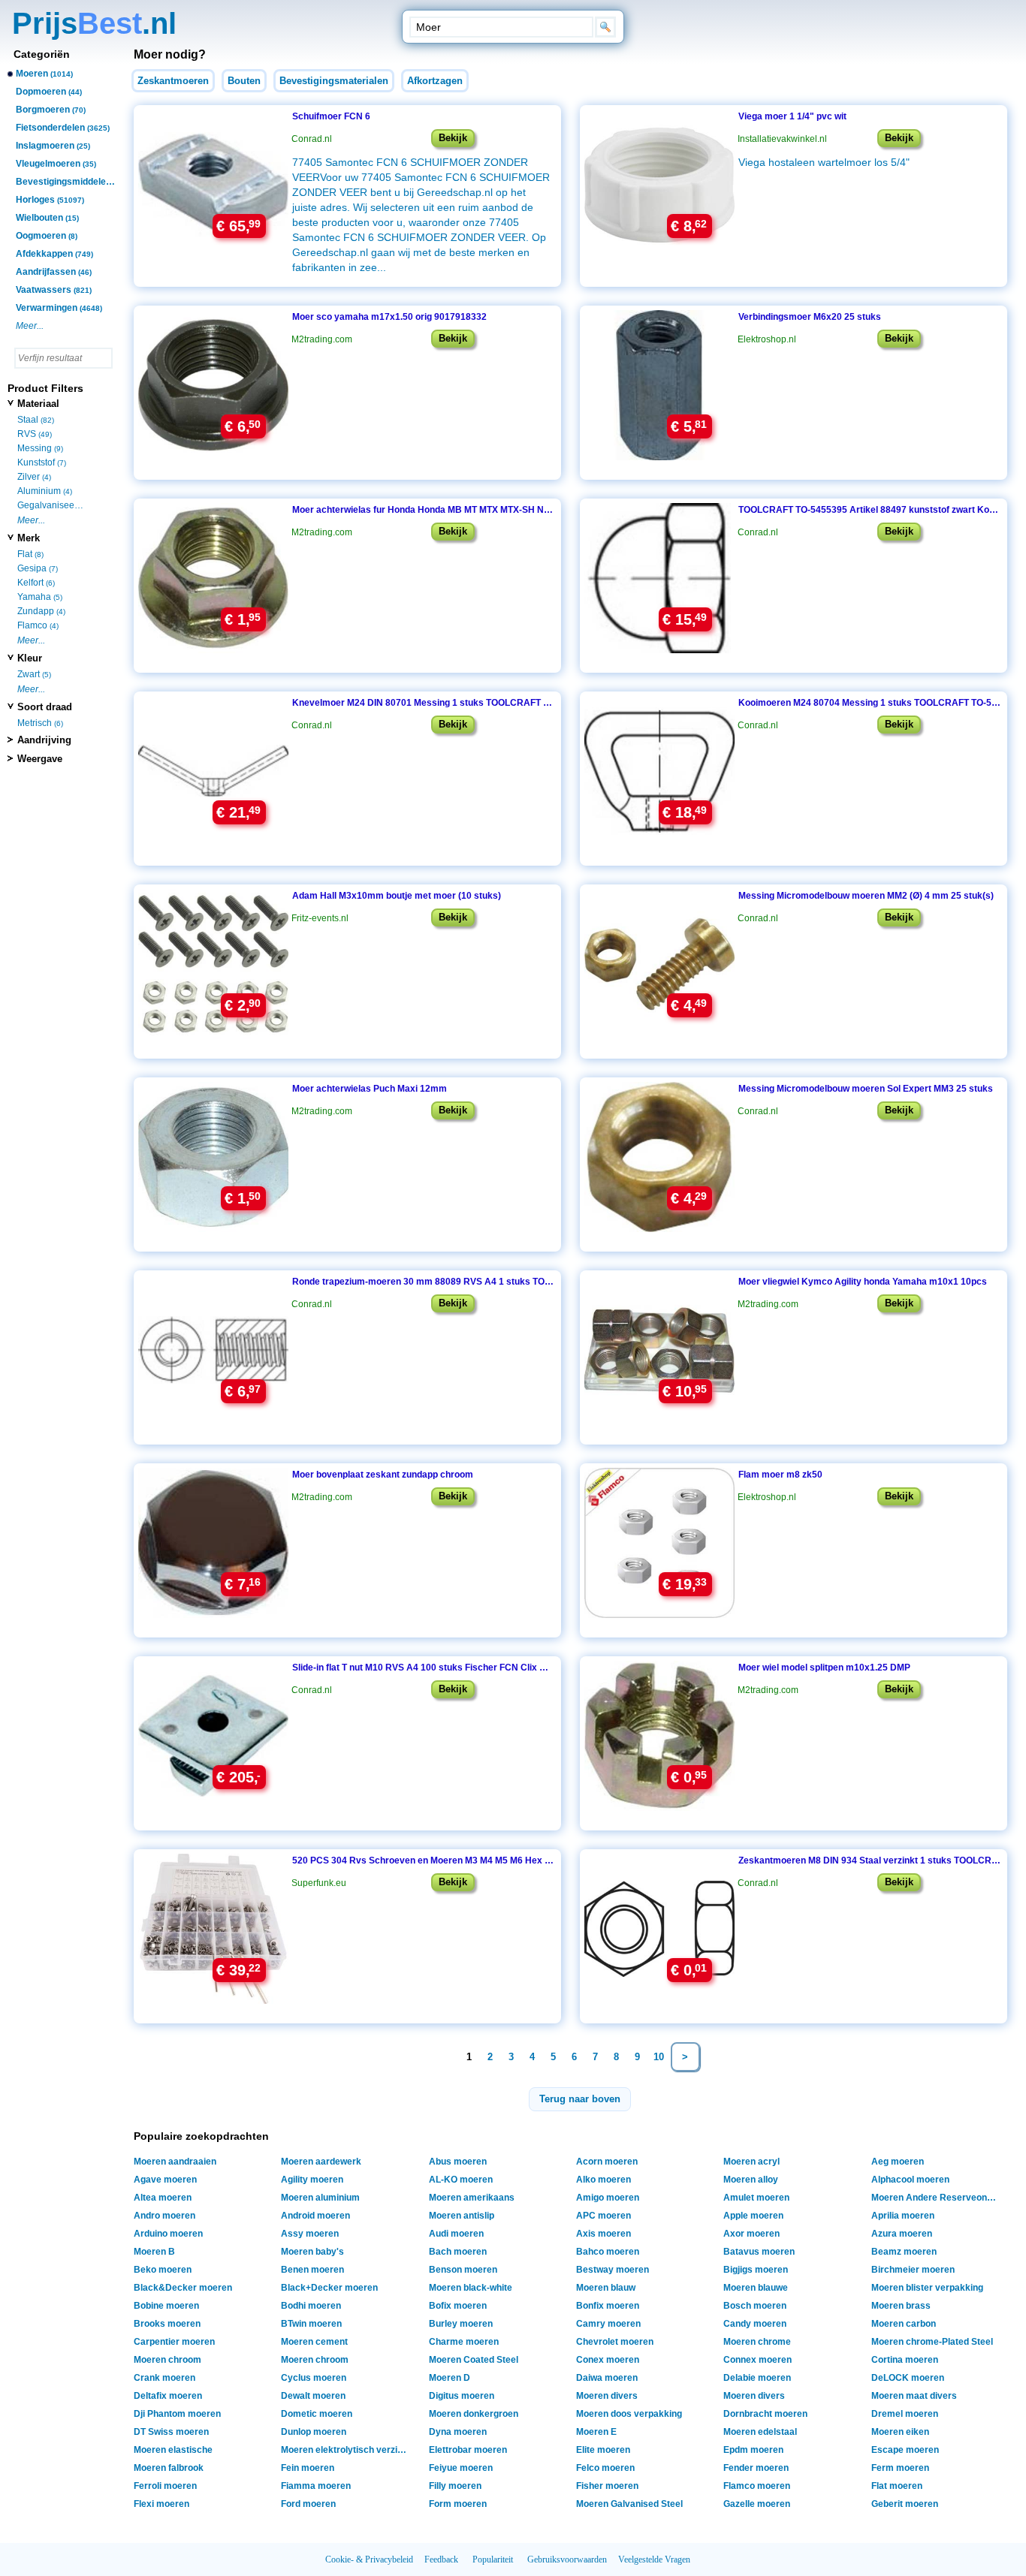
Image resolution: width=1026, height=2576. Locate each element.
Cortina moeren (905, 2360)
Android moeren (315, 2216)
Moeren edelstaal (760, 2432)
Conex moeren (608, 2360)
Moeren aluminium (320, 2198)
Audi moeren (456, 2234)
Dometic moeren (317, 2414)
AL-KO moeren (461, 2180)
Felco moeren (605, 2468)
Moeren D (450, 2378)
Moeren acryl (751, 2162)
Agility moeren (312, 2180)
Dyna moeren (458, 2432)
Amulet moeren (756, 2198)
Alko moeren (604, 2180)
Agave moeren (165, 2180)
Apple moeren (753, 2216)
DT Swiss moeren (171, 2432)
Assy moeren (310, 2234)
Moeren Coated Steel (474, 2360)
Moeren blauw (606, 2288)
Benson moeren (463, 2270)
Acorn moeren (607, 2162)
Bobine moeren (166, 2306)
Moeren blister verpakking (927, 2288)
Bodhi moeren (311, 2306)
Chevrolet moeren (615, 2342)
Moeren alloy (751, 2180)
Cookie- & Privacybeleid (369, 2559)
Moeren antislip (462, 2216)
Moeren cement (314, 2342)
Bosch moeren (755, 2306)
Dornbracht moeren (765, 2414)
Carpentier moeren (174, 2342)
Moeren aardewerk (321, 2162)
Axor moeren (751, 2234)
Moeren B (154, 2252)
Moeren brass (901, 2306)
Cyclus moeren (314, 2378)
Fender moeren (756, 2468)
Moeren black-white (471, 2288)
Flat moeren (897, 2486)
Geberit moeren (905, 2504)
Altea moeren (163, 2198)
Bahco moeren (608, 2252)
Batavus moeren (759, 2252)
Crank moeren (164, 2378)
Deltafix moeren (168, 2396)
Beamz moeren (904, 2252)
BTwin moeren (311, 2324)
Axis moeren (604, 2234)
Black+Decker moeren (329, 2288)
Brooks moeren (167, 2324)
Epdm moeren (753, 2450)
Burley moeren (461, 2324)
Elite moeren (603, 2450)
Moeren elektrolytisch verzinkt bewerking (347, 2450)
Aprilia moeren (903, 2216)
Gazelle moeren (757, 2504)
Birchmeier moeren (913, 2270)
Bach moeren (458, 2252)
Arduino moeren (168, 2234)
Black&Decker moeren (183, 2288)
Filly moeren (455, 2486)
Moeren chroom (167, 2360)
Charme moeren (464, 2342)
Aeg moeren (898, 2162)
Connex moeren (757, 2360)
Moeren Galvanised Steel (629, 2504)
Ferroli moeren (165, 2486)
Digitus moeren (462, 2396)
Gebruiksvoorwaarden (567, 2559)
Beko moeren (163, 2270)
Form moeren (458, 2504)
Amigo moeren (608, 2198)
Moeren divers (607, 2396)
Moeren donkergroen (474, 2414)
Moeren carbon (904, 2324)
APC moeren (604, 2216)
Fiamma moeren (316, 2486)
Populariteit (493, 2559)
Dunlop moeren (314, 2432)
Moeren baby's (312, 2252)
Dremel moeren (905, 2414)
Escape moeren (905, 2450)
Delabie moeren (757, 2378)
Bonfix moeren (608, 2306)
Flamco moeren (757, 2486)
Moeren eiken (900, 2432)
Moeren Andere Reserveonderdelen (937, 2198)
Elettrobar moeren (468, 2450)
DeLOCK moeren (908, 2378)
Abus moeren (458, 2162)
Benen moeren (312, 2270)
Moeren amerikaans (472, 2198)
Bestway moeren (613, 2270)
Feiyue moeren (461, 2468)
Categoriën (42, 54)
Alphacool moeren (910, 2180)
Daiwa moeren (607, 2378)
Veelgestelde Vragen (654, 2559)
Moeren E (596, 2432)
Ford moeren (308, 2504)
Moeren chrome (757, 2342)
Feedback (441, 2559)
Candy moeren (755, 2324)
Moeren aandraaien (175, 2162)
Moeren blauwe (756, 2288)
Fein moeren (308, 2468)
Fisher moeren (607, 2486)
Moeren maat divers (914, 2396)
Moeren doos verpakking (629, 2414)
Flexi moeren (161, 2504)
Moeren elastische (173, 2450)
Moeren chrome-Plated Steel (932, 2342)
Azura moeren (902, 2234)
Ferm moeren (900, 2468)
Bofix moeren (458, 2306)
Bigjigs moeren (756, 2270)
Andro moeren (164, 2216)
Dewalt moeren (313, 2396)
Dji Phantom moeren (177, 2414)
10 (659, 2057)
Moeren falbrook (169, 2468)
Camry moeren (608, 2324)
